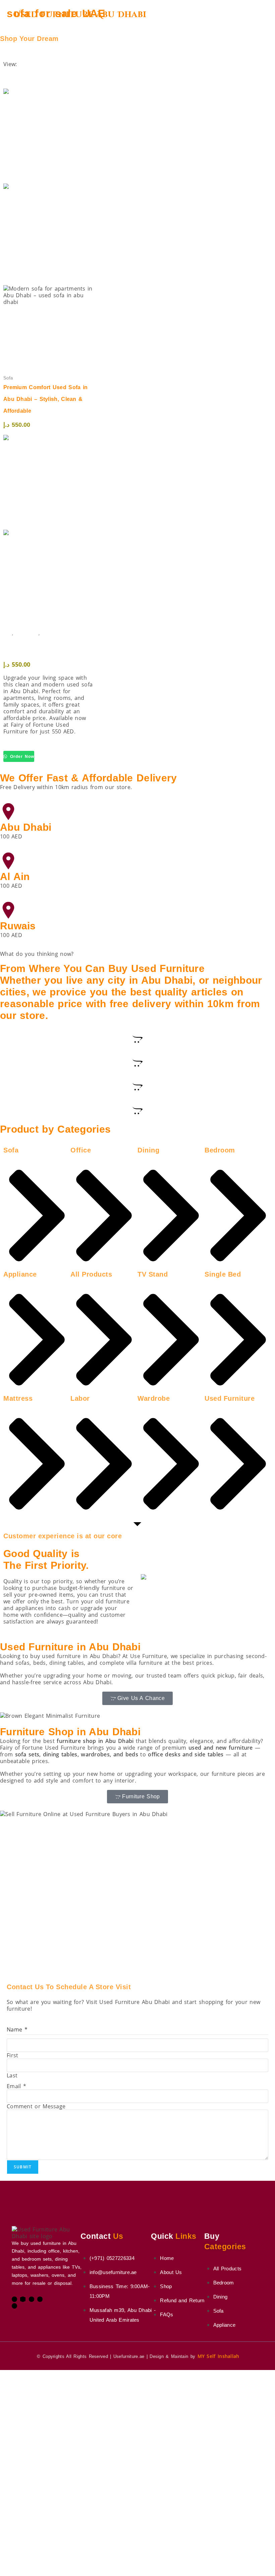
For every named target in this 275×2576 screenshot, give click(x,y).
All (7, 85)
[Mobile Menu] (259, 15)
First (13, 2055)
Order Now (21, 757)
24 (7, 78)
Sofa (8, 633)
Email (16, 2086)
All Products (27, 633)
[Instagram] (40, 2299)
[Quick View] (48, 373)
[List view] (9, 57)
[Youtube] (32, 2299)
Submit (23, 2167)
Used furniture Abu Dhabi (80, 15)
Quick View (23, 282)
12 (7, 71)
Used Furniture (56, 633)
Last (12, 2075)
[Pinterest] (14, 2306)
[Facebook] (14, 2299)
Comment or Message (36, 2106)
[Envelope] (23, 2299)
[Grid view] (5, 57)
